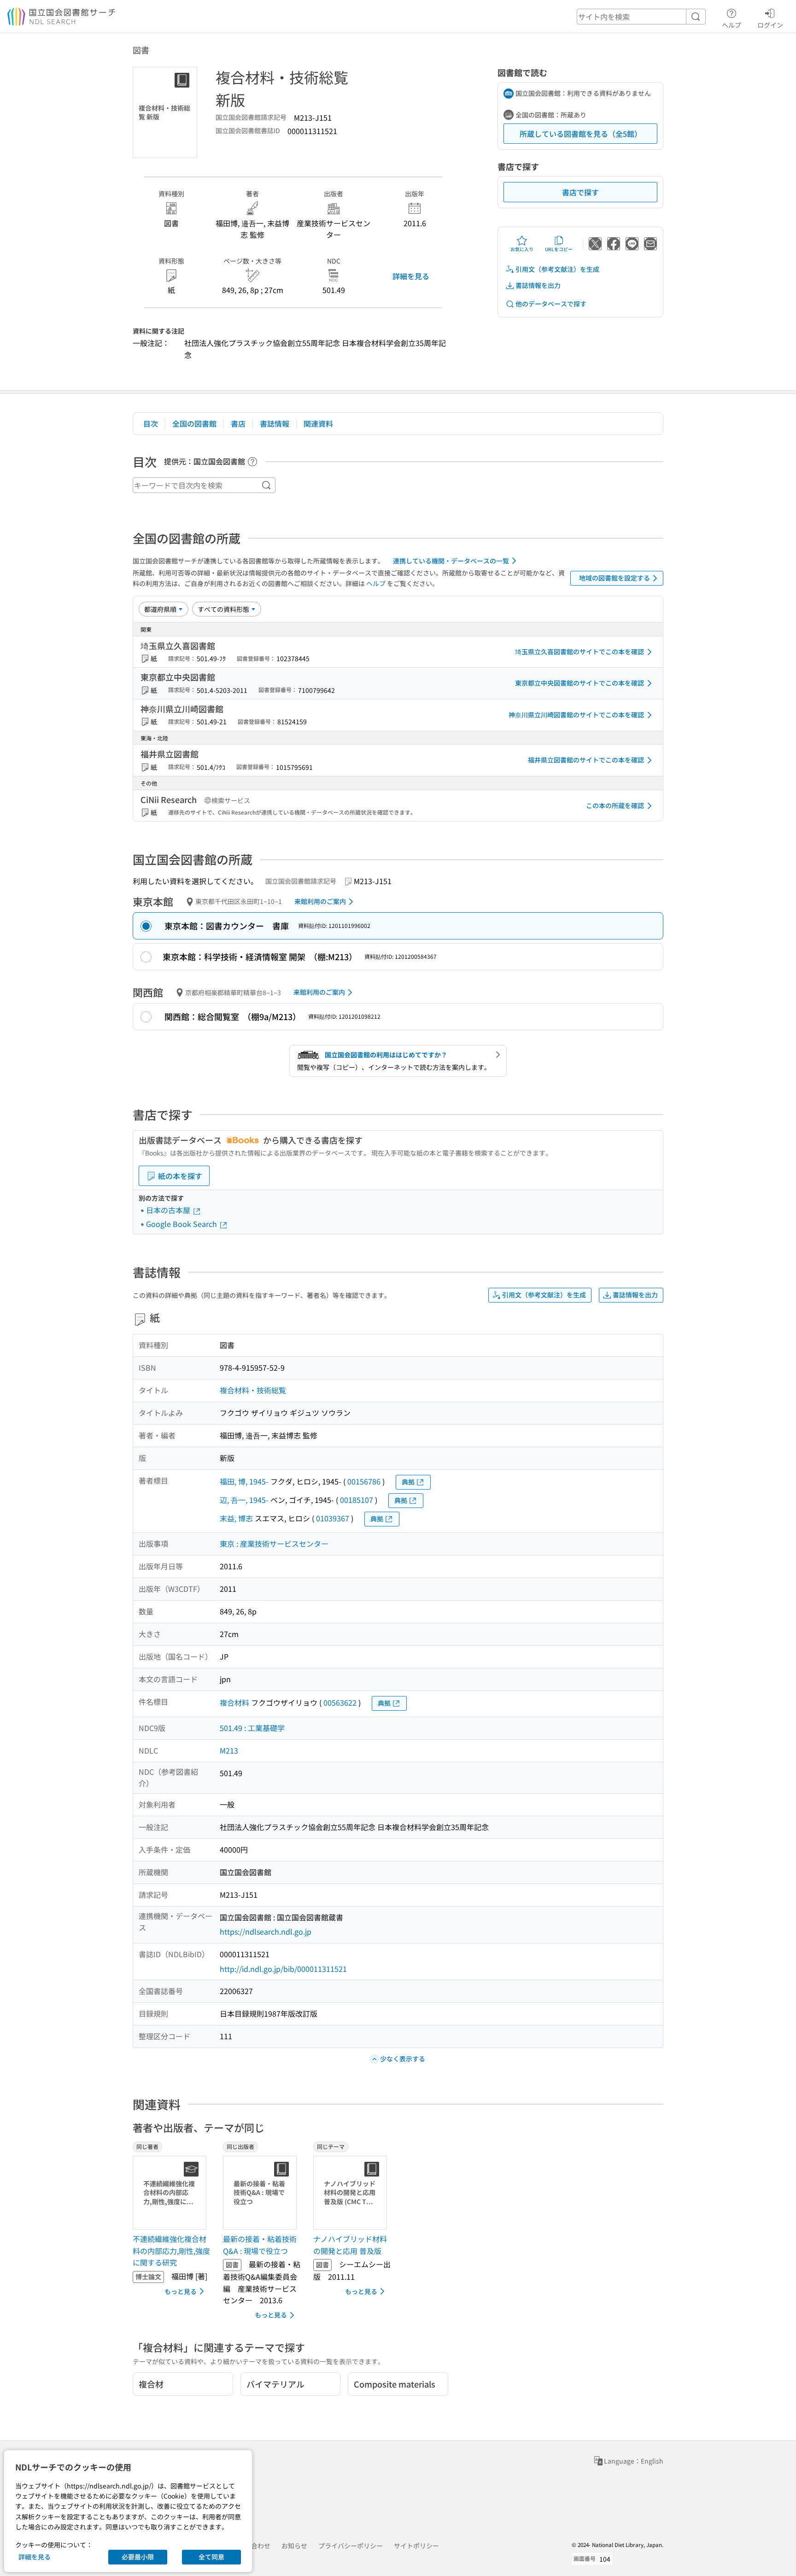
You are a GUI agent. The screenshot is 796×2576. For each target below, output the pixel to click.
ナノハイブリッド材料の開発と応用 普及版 (350, 2245)
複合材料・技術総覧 (253, 1390)
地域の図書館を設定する (615, 578)
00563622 (340, 1702)
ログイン (770, 25)
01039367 (333, 1518)
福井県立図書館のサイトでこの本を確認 (586, 760)
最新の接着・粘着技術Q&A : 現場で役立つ (260, 2245)
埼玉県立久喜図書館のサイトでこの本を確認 (579, 651)
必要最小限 (138, 2557)
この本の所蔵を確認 (615, 805)
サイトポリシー (416, 2546)
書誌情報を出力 (538, 285)
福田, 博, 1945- (244, 1481)
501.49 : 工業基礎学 (252, 1728)
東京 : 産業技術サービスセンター (274, 1543)
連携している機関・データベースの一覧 (451, 561)
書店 (238, 423)
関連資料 (318, 423)
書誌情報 (275, 423)
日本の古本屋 (169, 1210)
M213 (229, 1750)
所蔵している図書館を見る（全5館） (581, 134)
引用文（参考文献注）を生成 (557, 269)
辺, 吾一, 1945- (244, 1500)
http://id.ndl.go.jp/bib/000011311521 (283, 1969)
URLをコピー (559, 249)
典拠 (408, 1482)
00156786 (364, 1481)
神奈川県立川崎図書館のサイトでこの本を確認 (576, 715)
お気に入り (522, 249)
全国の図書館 (194, 423)
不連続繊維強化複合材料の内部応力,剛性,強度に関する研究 (171, 2250)
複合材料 (234, 1702)
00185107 (357, 1500)
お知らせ (294, 2546)
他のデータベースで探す (551, 304)
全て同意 (211, 2557)
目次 (151, 423)
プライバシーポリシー (351, 2546)
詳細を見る (411, 276)
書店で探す (580, 192)
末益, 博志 (236, 1518)
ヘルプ (732, 25)
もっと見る (181, 2291)
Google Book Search (182, 1224)
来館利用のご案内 (320, 901)
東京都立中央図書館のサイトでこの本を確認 (579, 683)
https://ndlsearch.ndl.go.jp (266, 1931)
